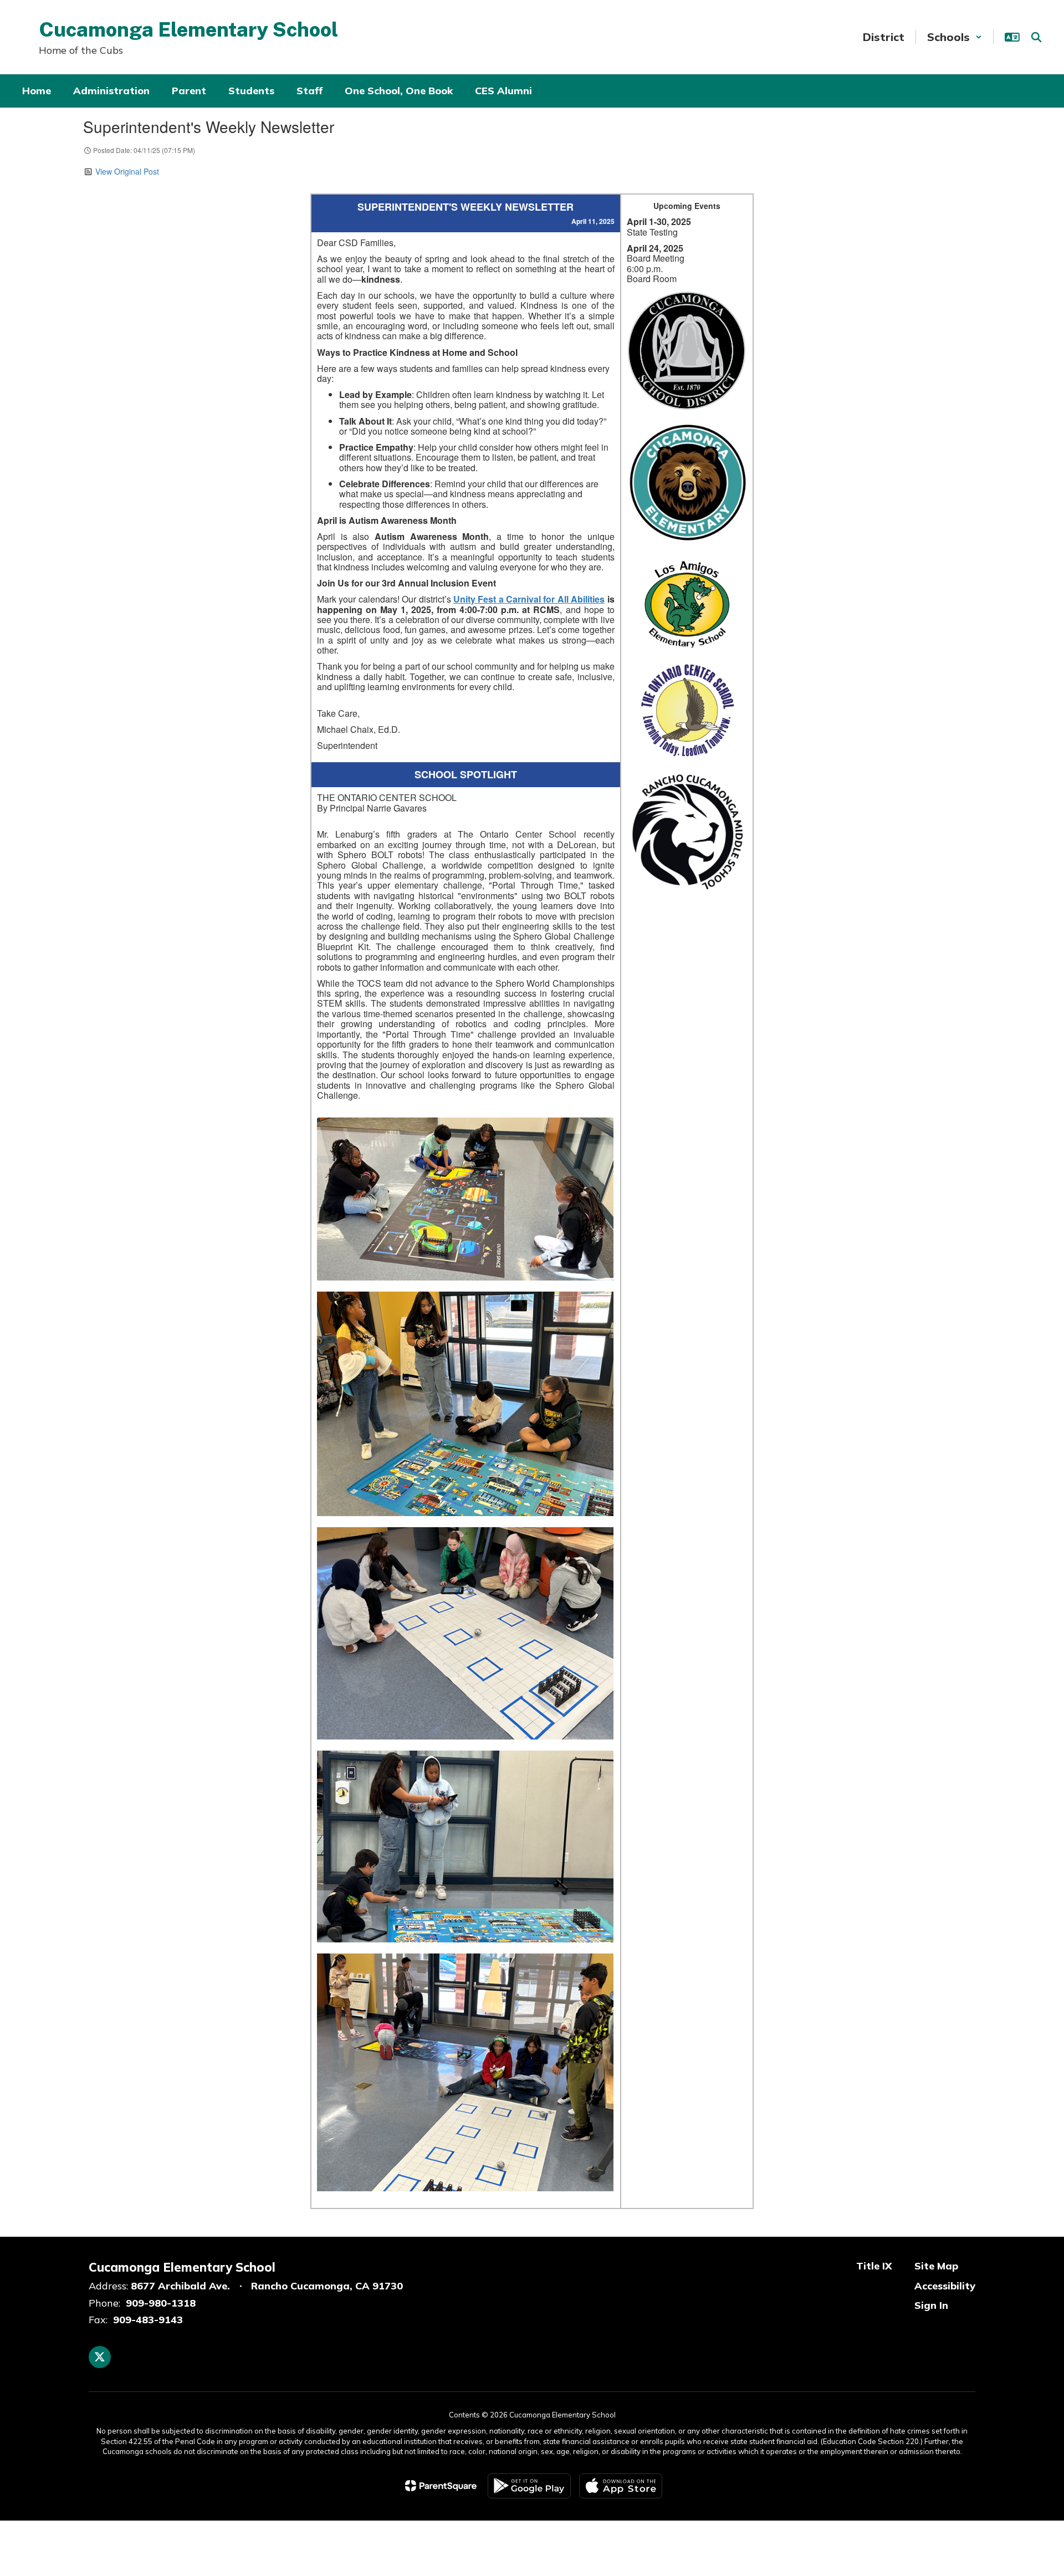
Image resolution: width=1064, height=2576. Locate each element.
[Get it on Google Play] (529, 2486)
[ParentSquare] (441, 2486)
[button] (955, 37)
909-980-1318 (161, 2303)
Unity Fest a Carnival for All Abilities (529, 599)
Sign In (931, 2305)
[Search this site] (1036, 37)
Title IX (874, 2266)
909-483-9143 (148, 2320)
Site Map (936, 2266)
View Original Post (127, 171)
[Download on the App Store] (621, 2486)
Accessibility (945, 2286)
